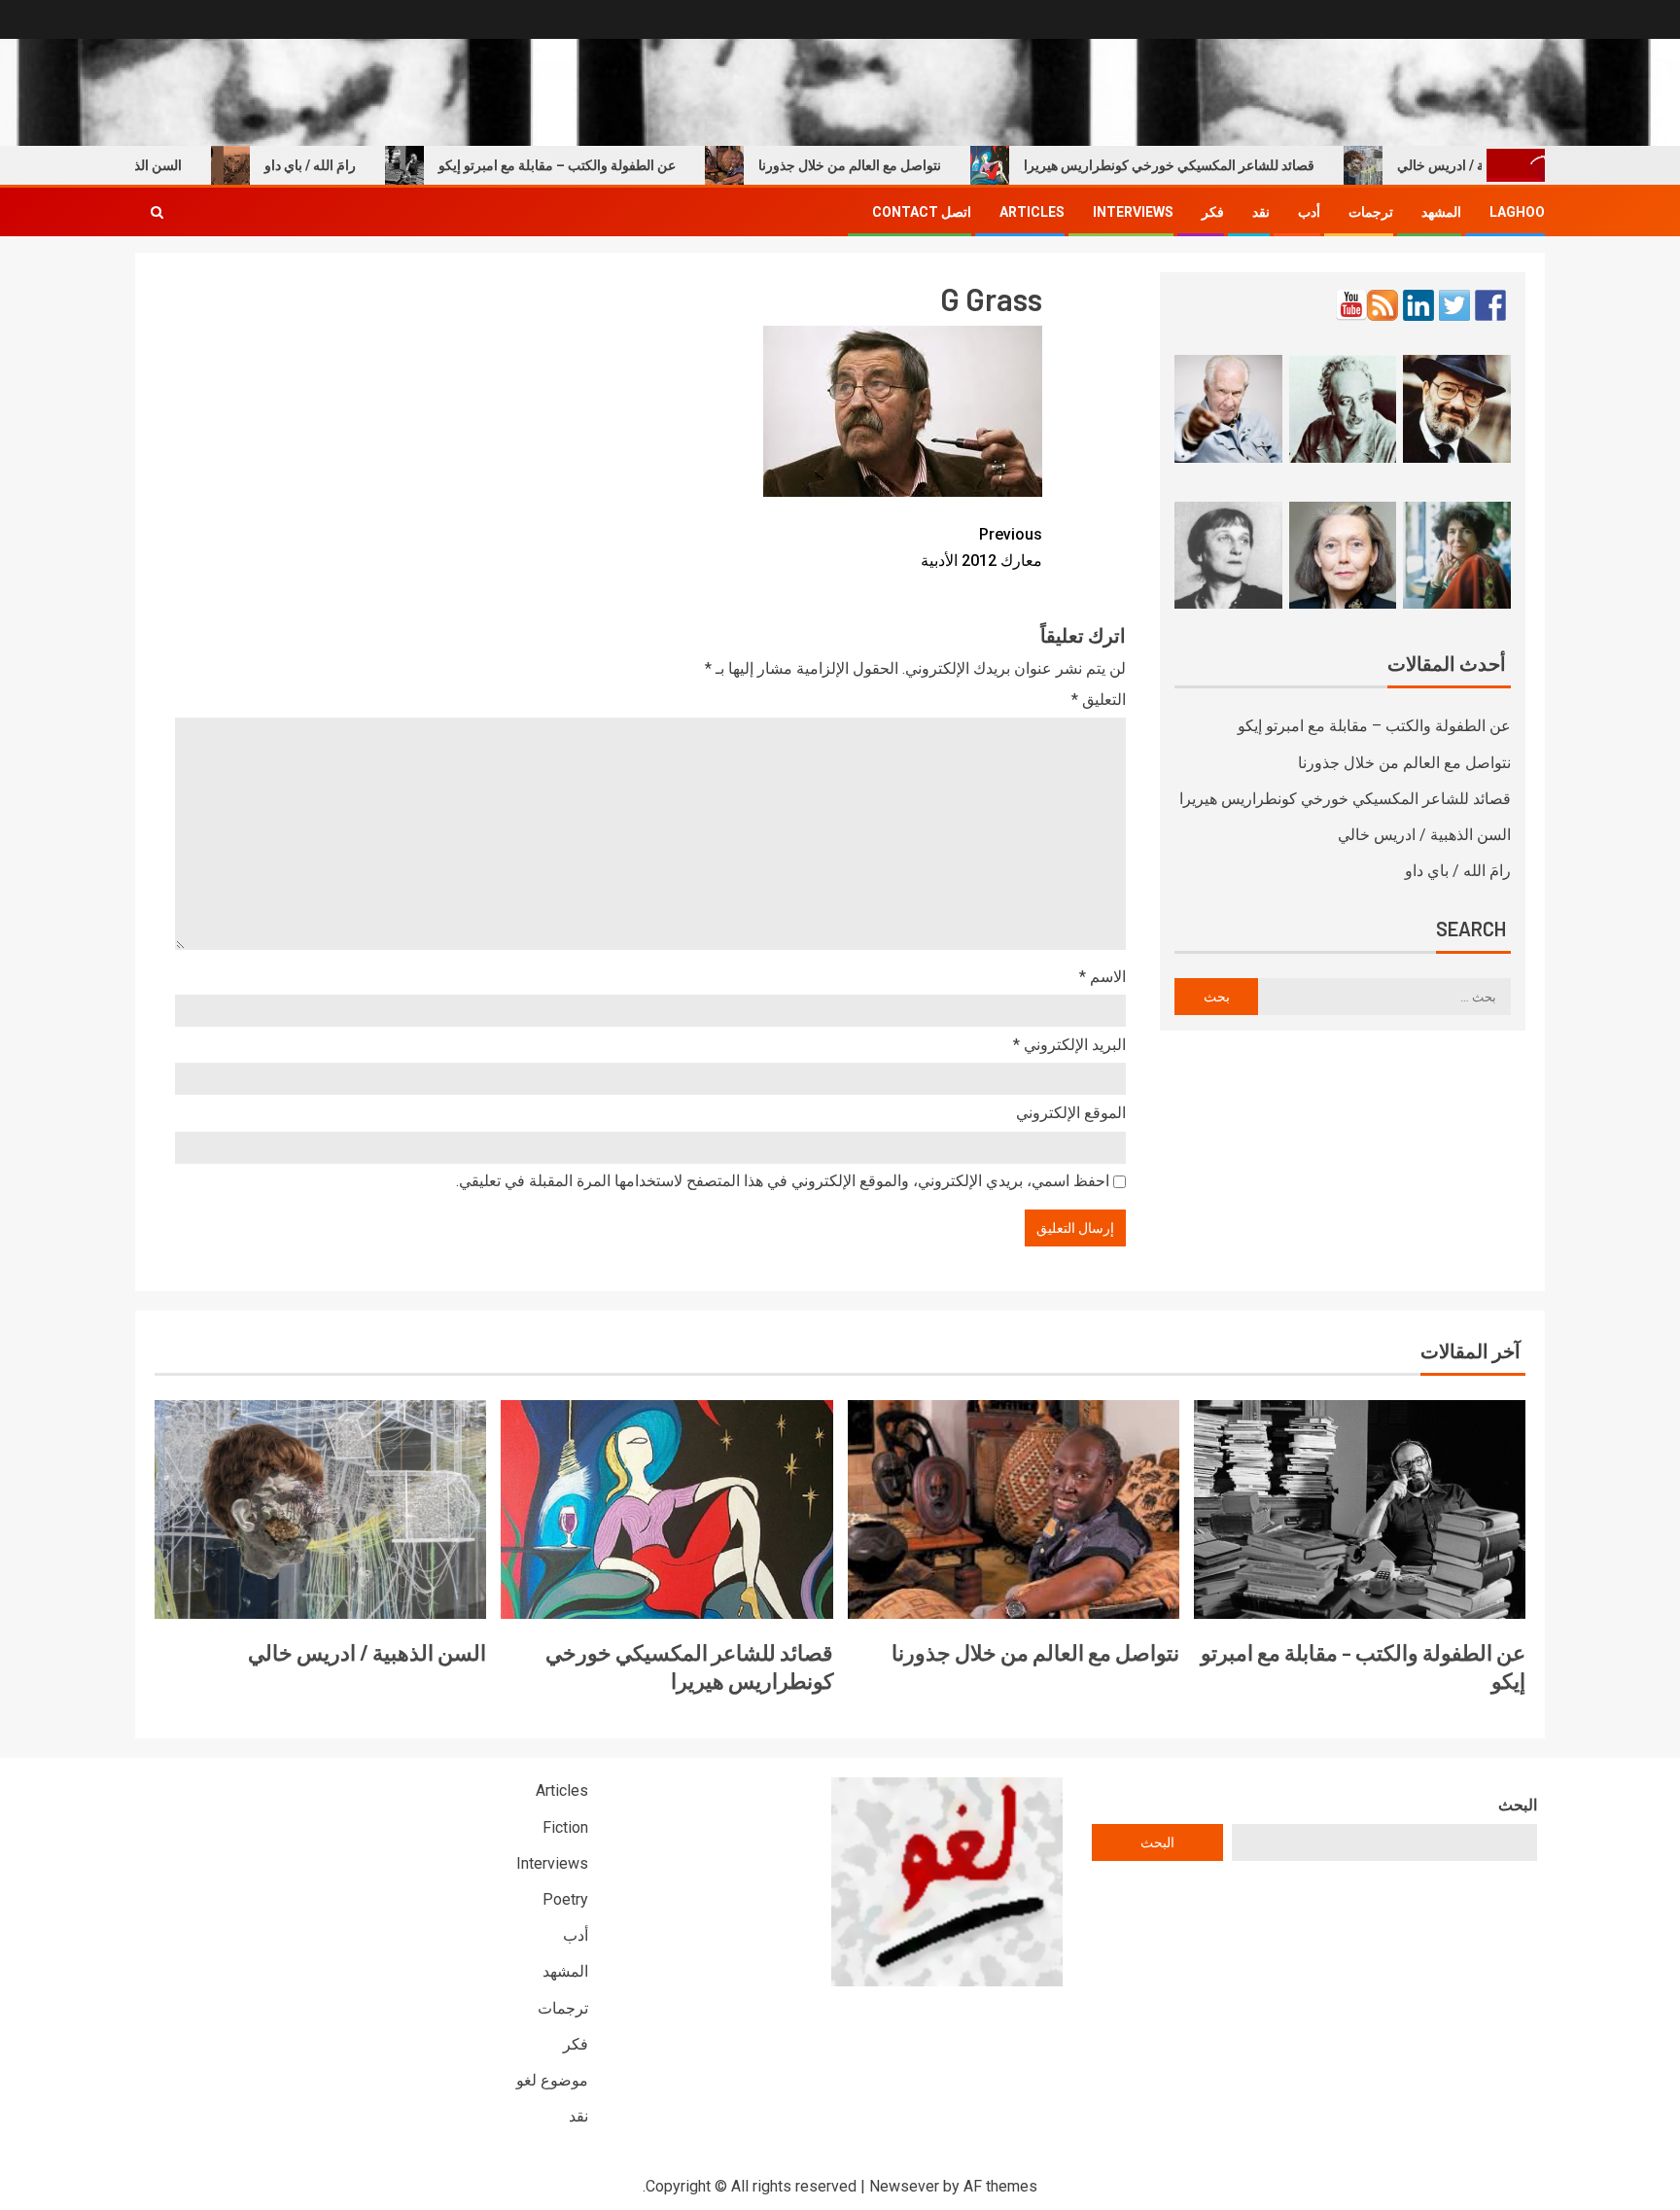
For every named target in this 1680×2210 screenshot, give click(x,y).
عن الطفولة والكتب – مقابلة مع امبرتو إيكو (598, 165)
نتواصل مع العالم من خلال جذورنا (891, 165)
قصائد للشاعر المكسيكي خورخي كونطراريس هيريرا (1210, 165)
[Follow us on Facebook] (1490, 305)
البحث (1518, 1805)
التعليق (1099, 700)
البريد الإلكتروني (1069, 1045)
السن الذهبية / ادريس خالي (1424, 835)
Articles (1032, 212)
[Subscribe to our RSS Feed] (1382, 305)
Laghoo (1517, 212)
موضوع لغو (552, 2080)
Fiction (565, 1827)
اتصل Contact (922, 212)
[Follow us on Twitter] (1454, 305)
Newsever (904, 2186)
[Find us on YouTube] (1351, 305)
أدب (1309, 212)
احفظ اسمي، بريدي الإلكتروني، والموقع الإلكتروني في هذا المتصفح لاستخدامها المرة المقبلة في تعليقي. (783, 1181)
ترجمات (1371, 212)
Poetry (565, 1899)
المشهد (1441, 212)
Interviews (1133, 212)
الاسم (1102, 977)
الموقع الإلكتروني (1071, 1113)
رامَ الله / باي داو (351, 165)
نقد (1261, 212)
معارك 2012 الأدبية (981, 547)
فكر (1213, 212)
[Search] (157, 212)
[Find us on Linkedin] (1418, 305)
